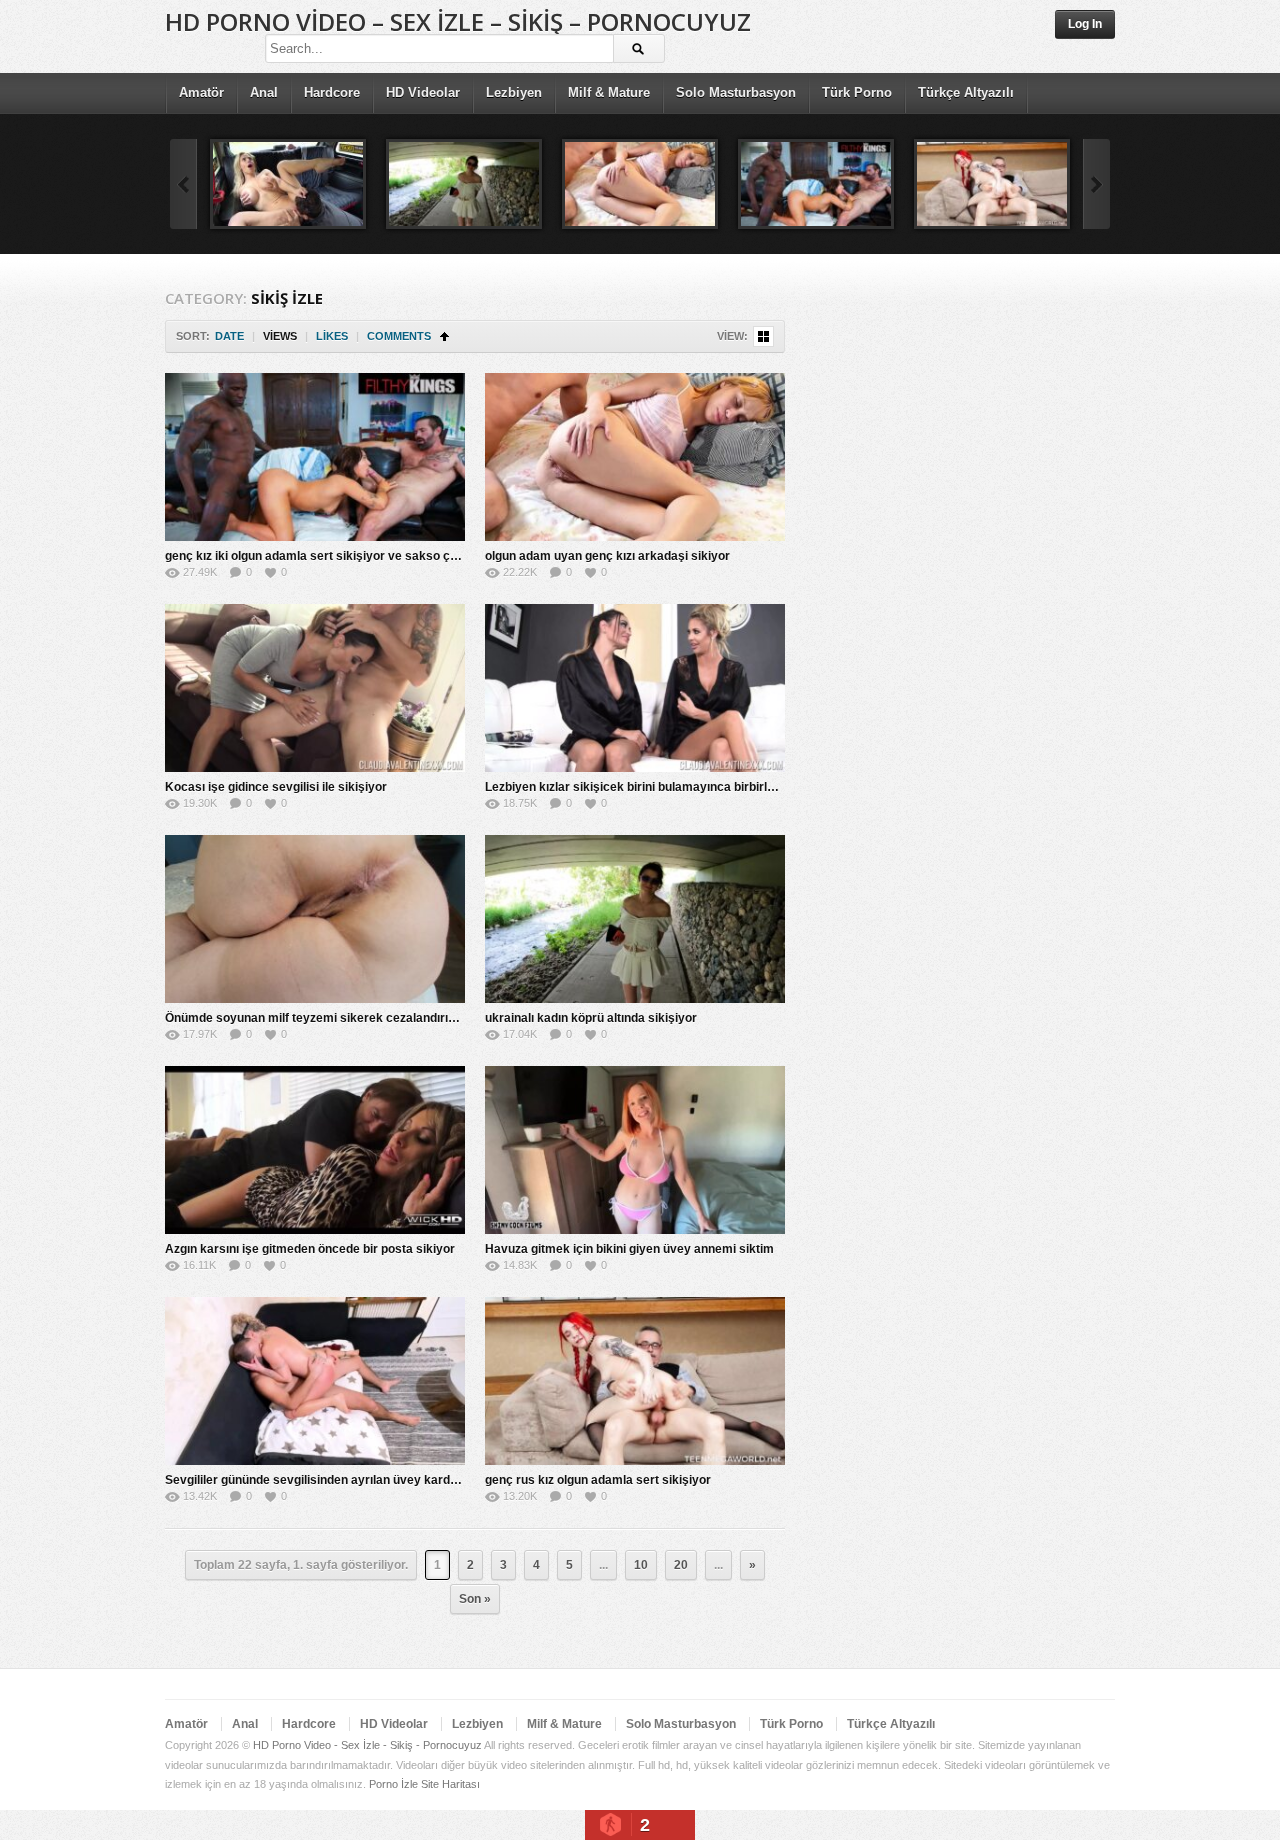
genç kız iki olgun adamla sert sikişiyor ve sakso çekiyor (325, 556)
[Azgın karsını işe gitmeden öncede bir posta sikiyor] (315, 1150)
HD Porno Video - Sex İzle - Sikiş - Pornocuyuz (367, 1745)
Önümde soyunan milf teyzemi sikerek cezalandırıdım (317, 1018)
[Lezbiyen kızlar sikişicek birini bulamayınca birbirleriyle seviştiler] (635, 688)
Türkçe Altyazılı (966, 92)
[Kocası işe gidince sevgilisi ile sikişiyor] (315, 688)
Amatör (201, 92)
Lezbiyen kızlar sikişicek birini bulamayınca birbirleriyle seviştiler (670, 787)
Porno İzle (393, 1784)
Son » (475, 1599)
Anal (264, 92)
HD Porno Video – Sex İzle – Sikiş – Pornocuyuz (458, 21)
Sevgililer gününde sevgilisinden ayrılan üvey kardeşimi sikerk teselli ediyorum (389, 1480)
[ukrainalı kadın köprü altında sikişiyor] (464, 184)
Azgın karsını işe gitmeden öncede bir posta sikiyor (310, 1249)
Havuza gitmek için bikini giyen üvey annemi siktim (629, 1249)
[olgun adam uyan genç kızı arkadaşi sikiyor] (640, 184)
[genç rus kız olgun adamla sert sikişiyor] (992, 184)
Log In (1085, 24)
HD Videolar (423, 92)
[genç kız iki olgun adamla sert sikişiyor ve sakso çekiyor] (816, 184)
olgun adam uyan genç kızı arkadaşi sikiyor (607, 556)
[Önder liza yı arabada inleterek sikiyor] (288, 184)
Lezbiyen (514, 92)
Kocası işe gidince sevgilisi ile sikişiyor (276, 787)
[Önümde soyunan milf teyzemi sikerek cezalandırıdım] (315, 919)
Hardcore (332, 92)
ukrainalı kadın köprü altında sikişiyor (591, 1018)
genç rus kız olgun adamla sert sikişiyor (598, 1480)
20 (681, 1565)
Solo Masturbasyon (736, 92)
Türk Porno (857, 92)
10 (641, 1565)
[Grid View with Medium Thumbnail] (763, 336)
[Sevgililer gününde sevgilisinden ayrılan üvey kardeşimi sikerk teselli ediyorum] (315, 1381)
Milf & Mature (609, 92)
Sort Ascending (444, 336)
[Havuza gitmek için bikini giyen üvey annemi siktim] (635, 1150)
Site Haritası (450, 1784)
